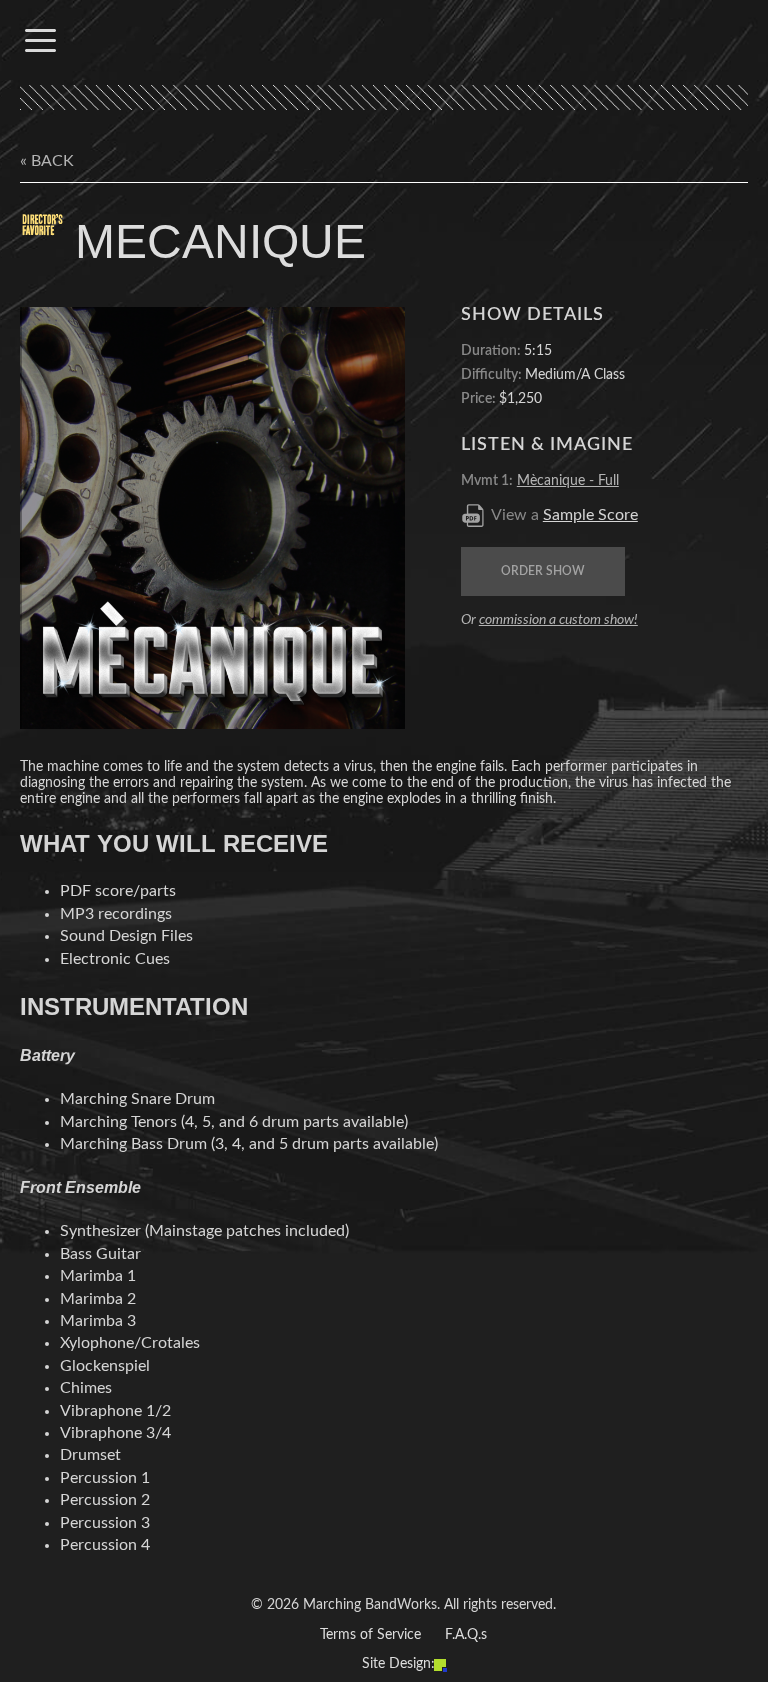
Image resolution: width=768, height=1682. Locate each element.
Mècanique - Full (568, 481)
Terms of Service (370, 1635)
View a (564, 515)
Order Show (543, 571)
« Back (47, 161)
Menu (40, 40)
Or (549, 620)
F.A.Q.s (466, 1635)
